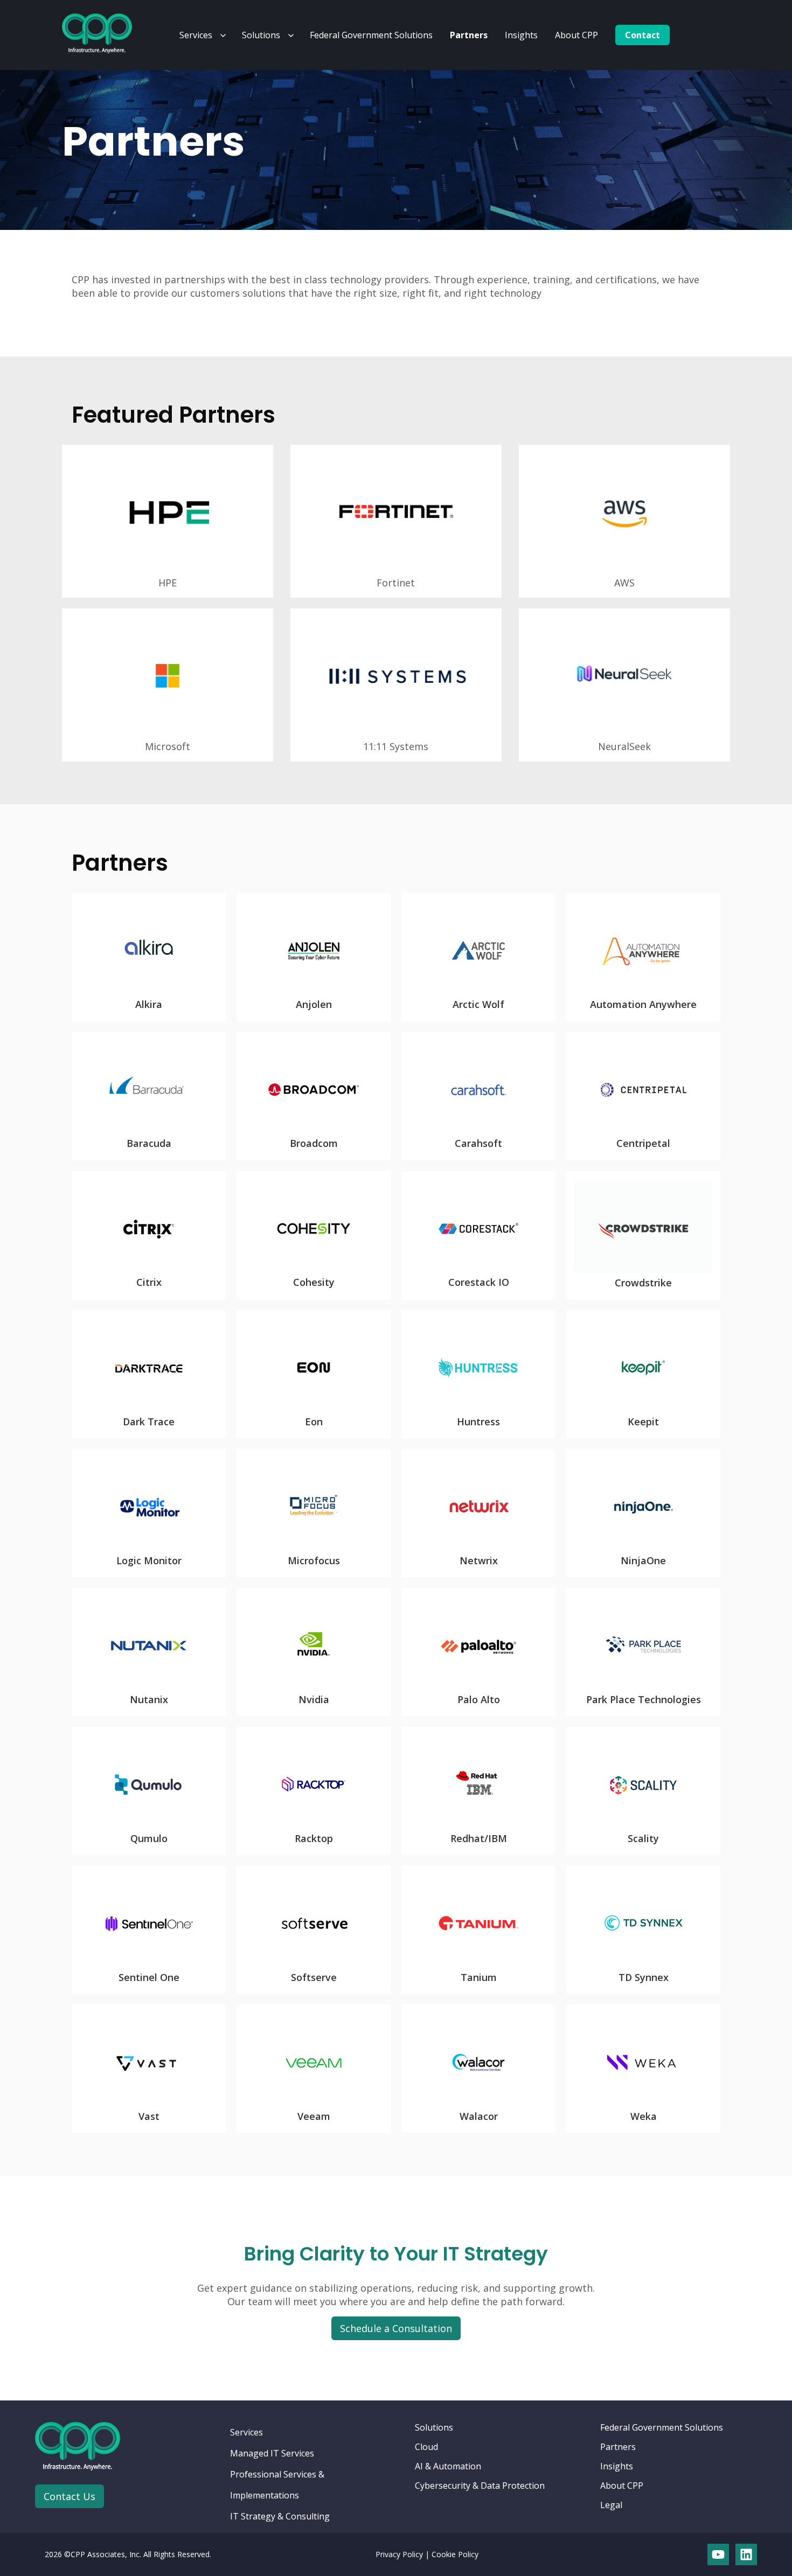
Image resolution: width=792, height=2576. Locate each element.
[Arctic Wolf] (478, 957)
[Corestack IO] (478, 1235)
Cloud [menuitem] (426, 2447)
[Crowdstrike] (643, 1235)
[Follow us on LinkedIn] (746, 2554)
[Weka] (643, 2069)
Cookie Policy (455, 2554)
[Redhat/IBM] (478, 1791)
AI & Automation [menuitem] (448, 2466)
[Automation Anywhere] (643, 957)
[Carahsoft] (478, 1096)
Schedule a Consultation (396, 2328)
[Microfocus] (314, 1513)
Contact (642, 35)
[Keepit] (643, 1374)
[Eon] (314, 1374)
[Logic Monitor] (149, 1513)
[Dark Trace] (149, 1374)
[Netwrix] (478, 1513)
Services (196, 35)
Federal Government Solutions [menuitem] (662, 2427)
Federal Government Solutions (371, 35)
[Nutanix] (149, 1652)
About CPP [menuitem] (622, 2486)
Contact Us (70, 2496)
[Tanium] (478, 1930)
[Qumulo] (149, 1791)
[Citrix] (149, 1235)
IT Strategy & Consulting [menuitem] (280, 2516)
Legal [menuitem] (611, 2505)
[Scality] (643, 1791)
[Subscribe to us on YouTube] (718, 2554)
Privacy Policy (399, 2554)
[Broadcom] (314, 1096)
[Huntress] (478, 1374)
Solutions (261, 35)
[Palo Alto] (478, 1652)
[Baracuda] (149, 1096)
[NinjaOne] (643, 1513)
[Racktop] (314, 1791)
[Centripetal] (643, 1096)
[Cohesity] (314, 1235)
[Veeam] (314, 2069)
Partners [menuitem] (618, 2447)
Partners (469, 35)
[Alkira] (149, 957)
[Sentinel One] (149, 1930)
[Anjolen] (314, 957)
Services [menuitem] (246, 2432)
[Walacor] (478, 2069)
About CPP (576, 35)
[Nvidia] (314, 1652)
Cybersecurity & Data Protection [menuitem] (480, 2486)
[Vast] (149, 2069)
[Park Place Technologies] (643, 1652)
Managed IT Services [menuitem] (272, 2453)
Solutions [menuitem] (434, 2427)
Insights (521, 35)
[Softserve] (314, 1930)
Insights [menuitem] (617, 2466)
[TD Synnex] (643, 1930)
